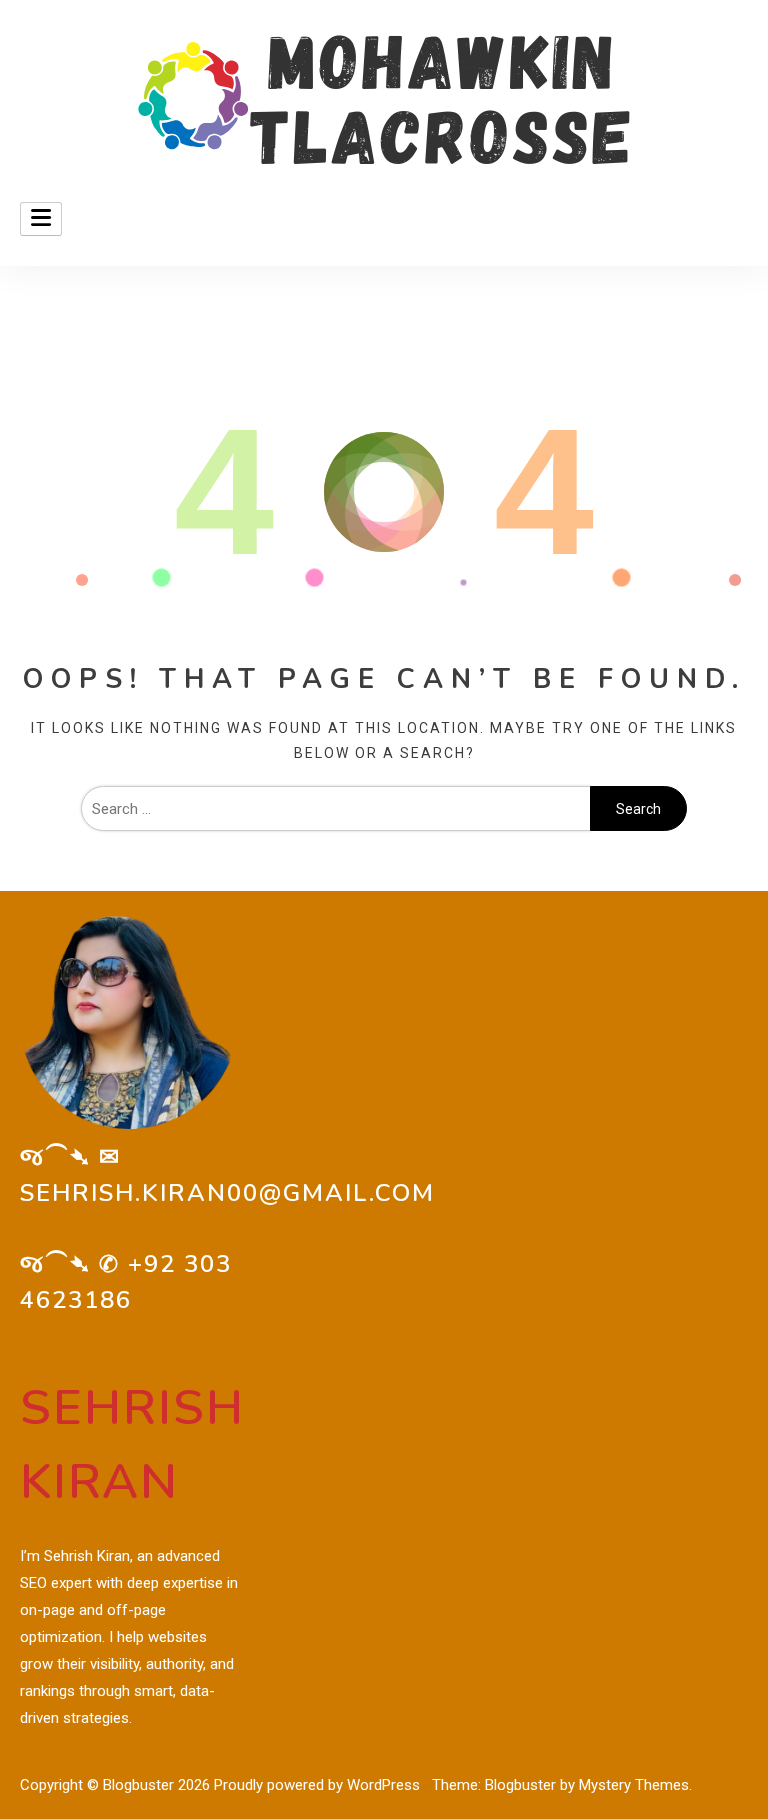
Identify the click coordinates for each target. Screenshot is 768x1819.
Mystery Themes (634, 1785)
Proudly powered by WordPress (319, 1785)
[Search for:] (335, 809)
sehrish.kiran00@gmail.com (227, 1193)
